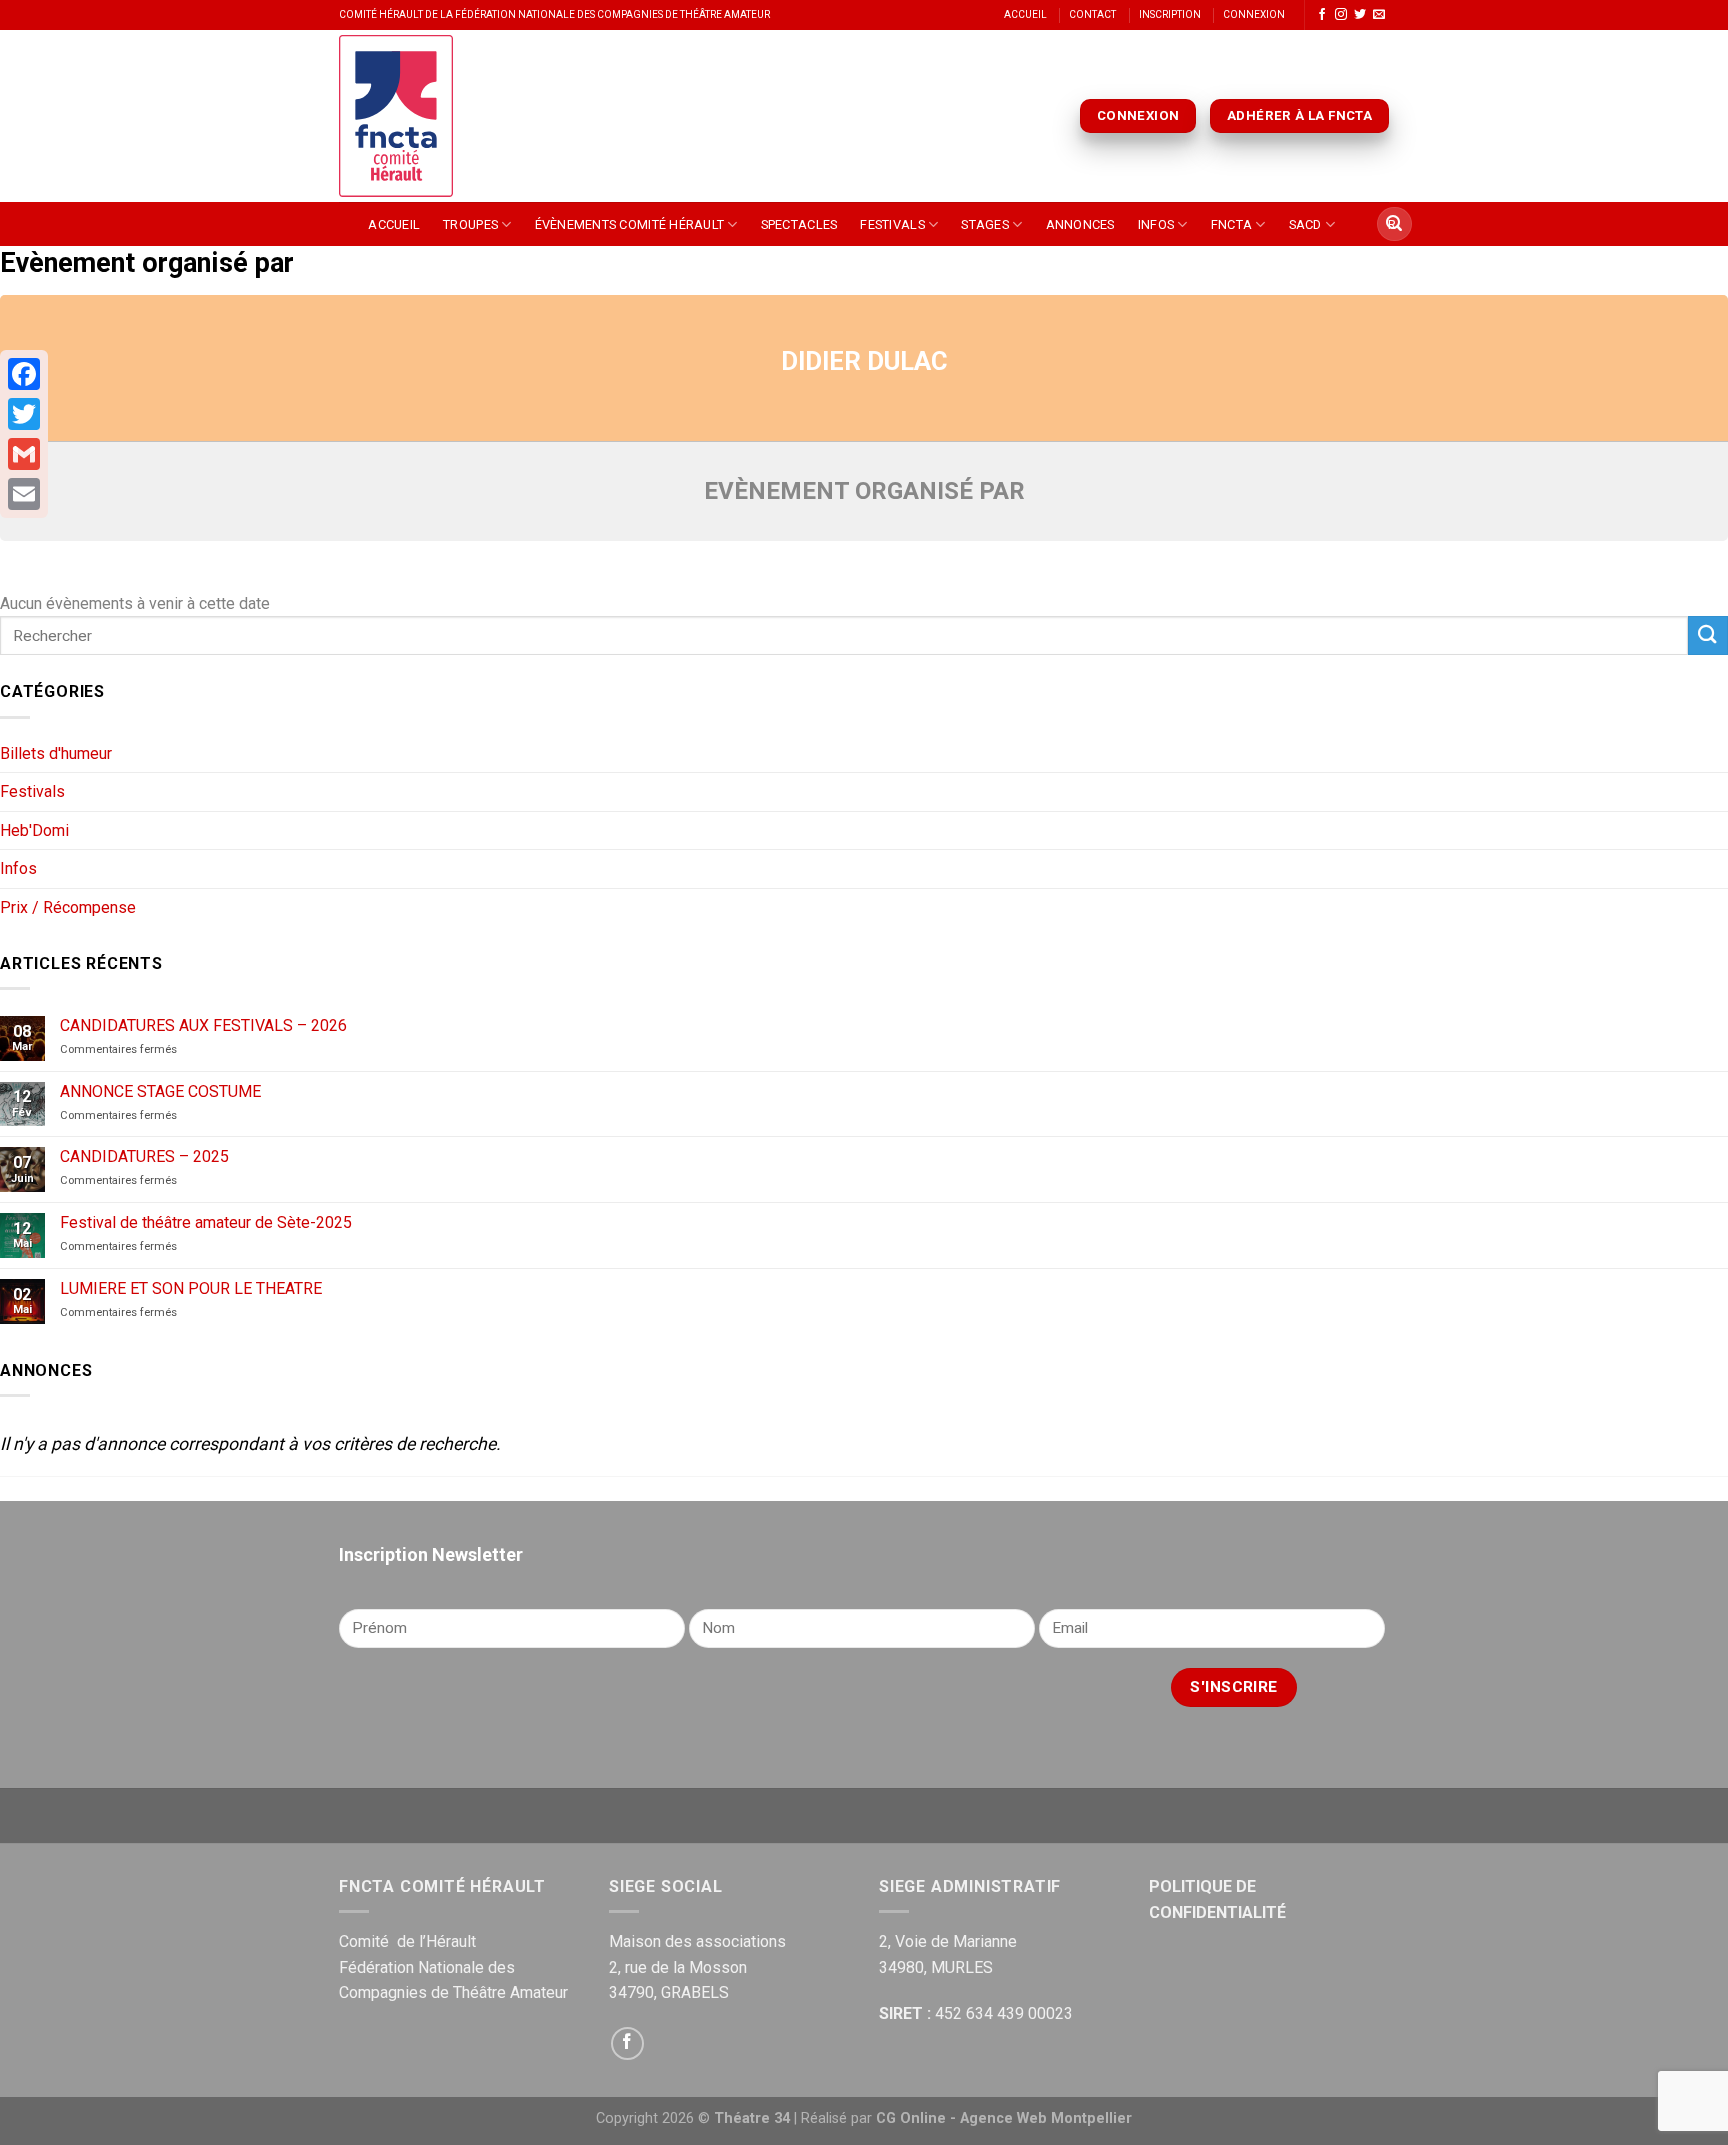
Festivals (892, 224)
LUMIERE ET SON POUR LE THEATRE (191, 1288)
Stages (985, 224)
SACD (1305, 224)
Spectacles (799, 224)
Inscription (1170, 14)
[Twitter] (24, 414)
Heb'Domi (34, 830)
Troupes (470, 224)
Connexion (1254, 14)
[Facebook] (24, 374)
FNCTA (1231, 224)
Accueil (1025, 14)
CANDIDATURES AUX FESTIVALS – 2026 (203, 1025)
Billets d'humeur (56, 753)
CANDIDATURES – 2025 (144, 1156)
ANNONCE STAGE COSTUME (160, 1091)
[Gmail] (24, 454)
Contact (1092, 14)
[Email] (24, 494)
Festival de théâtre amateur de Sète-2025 (206, 1222)
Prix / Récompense (68, 907)
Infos (1156, 224)
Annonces (1080, 224)
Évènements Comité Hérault (629, 224)
